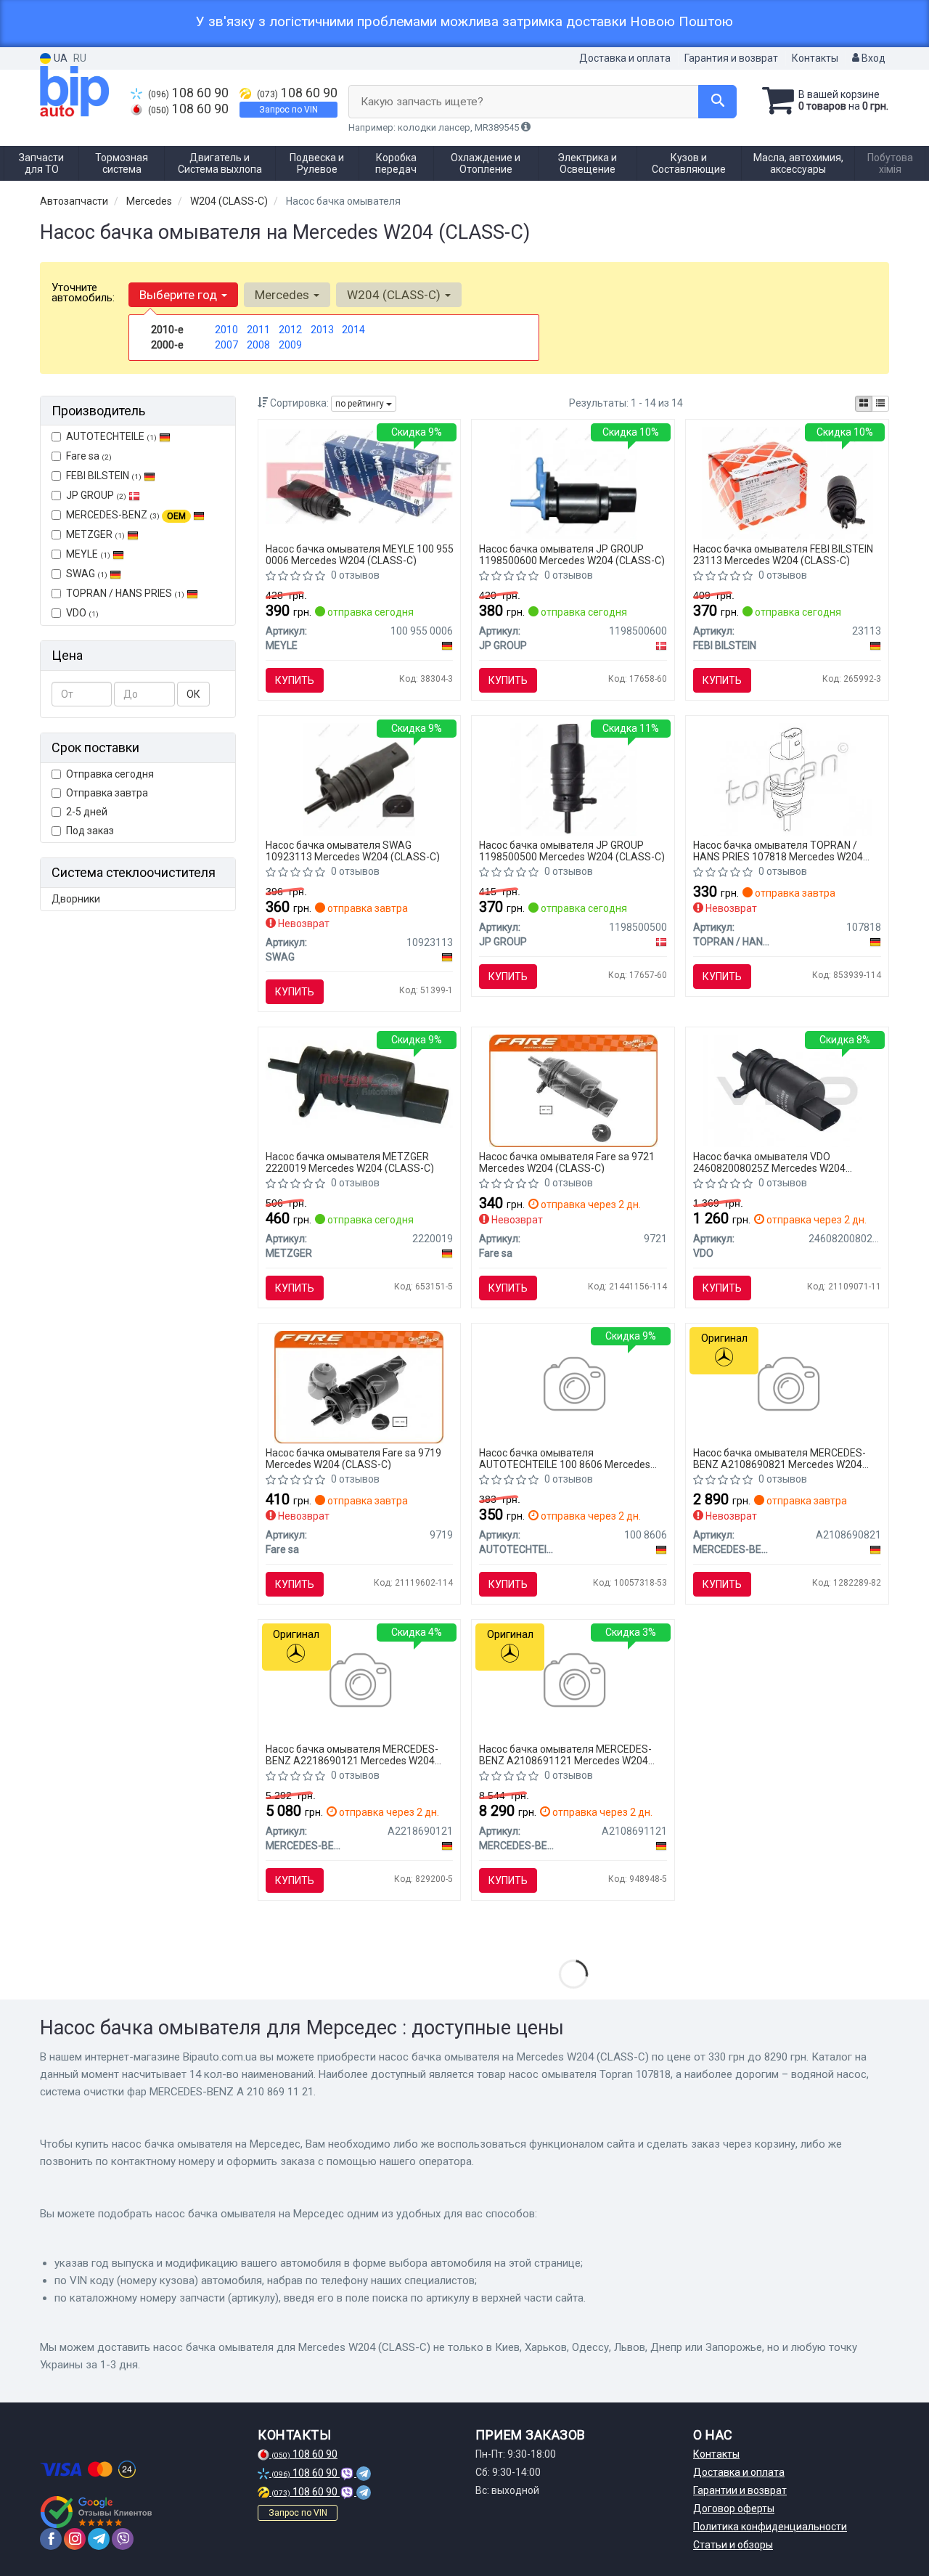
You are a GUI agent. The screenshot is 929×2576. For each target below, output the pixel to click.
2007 (226, 345)
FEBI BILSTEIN (104, 476)
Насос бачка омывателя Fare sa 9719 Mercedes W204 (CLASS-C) (353, 1458)
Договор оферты (734, 2508)
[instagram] (75, 2539)
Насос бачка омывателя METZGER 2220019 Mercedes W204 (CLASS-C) (350, 1162)
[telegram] (99, 2539)
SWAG (87, 574)
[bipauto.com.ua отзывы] (96, 2512)
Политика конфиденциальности (770, 2527)
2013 (322, 330)
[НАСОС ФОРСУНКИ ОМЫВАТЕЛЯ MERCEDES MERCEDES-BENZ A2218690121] (359, 1682)
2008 (258, 345)
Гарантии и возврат (740, 2490)
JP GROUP (96, 495)
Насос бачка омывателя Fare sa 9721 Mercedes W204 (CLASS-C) (567, 1162)
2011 (258, 330)
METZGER (95, 534)
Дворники (76, 899)
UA (60, 58)
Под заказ (90, 831)
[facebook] (51, 2539)
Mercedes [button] (283, 295)
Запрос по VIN (288, 110)
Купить (295, 680)
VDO (82, 613)
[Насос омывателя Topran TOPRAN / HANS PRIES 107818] (787, 778)
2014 (353, 330)
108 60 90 (188, 93)
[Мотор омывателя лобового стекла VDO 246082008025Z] (787, 1090)
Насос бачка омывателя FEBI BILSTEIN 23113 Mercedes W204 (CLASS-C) (783, 554)
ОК (193, 694)
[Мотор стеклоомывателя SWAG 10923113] (359, 778)
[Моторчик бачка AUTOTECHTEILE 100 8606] (573, 1386)
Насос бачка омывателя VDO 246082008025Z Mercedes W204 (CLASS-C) (769, 1162)
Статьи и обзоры (733, 2545)
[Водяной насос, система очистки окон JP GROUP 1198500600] (574, 482)
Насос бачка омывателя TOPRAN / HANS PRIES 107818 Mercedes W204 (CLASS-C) (778, 851)
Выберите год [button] (180, 295)
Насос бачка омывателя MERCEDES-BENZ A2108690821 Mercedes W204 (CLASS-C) (779, 1458)
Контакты (815, 58)
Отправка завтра (107, 793)
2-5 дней (87, 812)
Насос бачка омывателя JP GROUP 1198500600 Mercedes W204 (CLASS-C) (572, 554)
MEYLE (88, 554)
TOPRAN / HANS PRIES (125, 593)
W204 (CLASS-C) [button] (395, 295)
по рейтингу (361, 404)
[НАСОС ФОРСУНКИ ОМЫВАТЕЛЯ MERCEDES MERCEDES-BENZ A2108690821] (787, 1386)
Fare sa (89, 456)
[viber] (123, 2539)
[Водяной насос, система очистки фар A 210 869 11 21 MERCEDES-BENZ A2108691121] (573, 1682)
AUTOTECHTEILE (111, 436)
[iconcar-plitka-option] (864, 404)
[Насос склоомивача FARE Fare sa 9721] (573, 1090)
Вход (872, 58)
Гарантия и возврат (731, 58)
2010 (226, 330)
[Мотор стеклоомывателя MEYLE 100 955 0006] (360, 476)
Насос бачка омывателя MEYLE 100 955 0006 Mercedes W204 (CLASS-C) (360, 554)
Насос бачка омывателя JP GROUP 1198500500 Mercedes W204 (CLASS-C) (572, 851)
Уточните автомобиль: (83, 293)
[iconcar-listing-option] (880, 404)
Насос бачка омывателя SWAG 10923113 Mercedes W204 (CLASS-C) (353, 851)
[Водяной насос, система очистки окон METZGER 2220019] (360, 1083)
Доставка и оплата (625, 58)
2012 (290, 330)
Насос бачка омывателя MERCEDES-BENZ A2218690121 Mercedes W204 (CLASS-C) (352, 1754)
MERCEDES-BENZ (126, 515)
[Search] (717, 102)
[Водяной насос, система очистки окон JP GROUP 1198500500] (574, 778)
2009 (290, 345)
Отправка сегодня (110, 774)
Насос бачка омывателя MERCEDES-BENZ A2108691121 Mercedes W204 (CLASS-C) (565, 1754)
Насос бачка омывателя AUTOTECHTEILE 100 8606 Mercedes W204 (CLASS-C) (565, 1458)
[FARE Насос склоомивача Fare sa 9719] (359, 1386)
